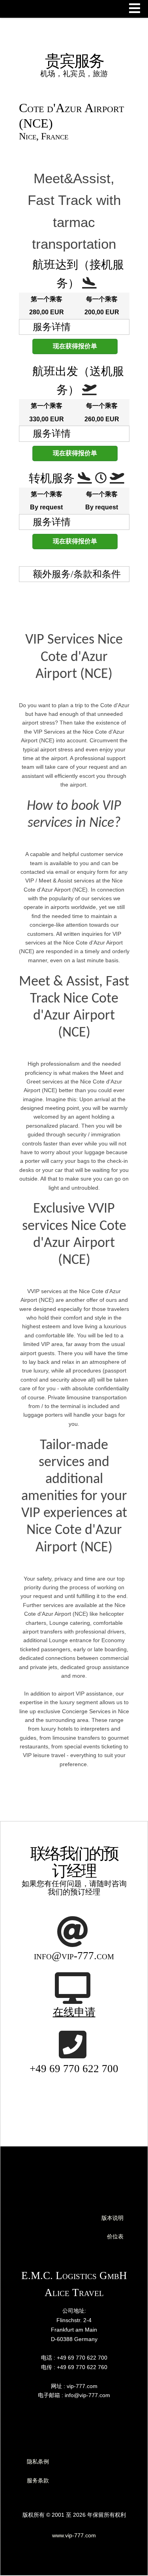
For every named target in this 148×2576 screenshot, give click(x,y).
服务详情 (52, 327)
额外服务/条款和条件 (77, 574)
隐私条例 (38, 2461)
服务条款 (38, 2480)
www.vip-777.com (74, 2535)
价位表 (115, 2236)
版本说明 (112, 2218)
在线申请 (74, 2012)
